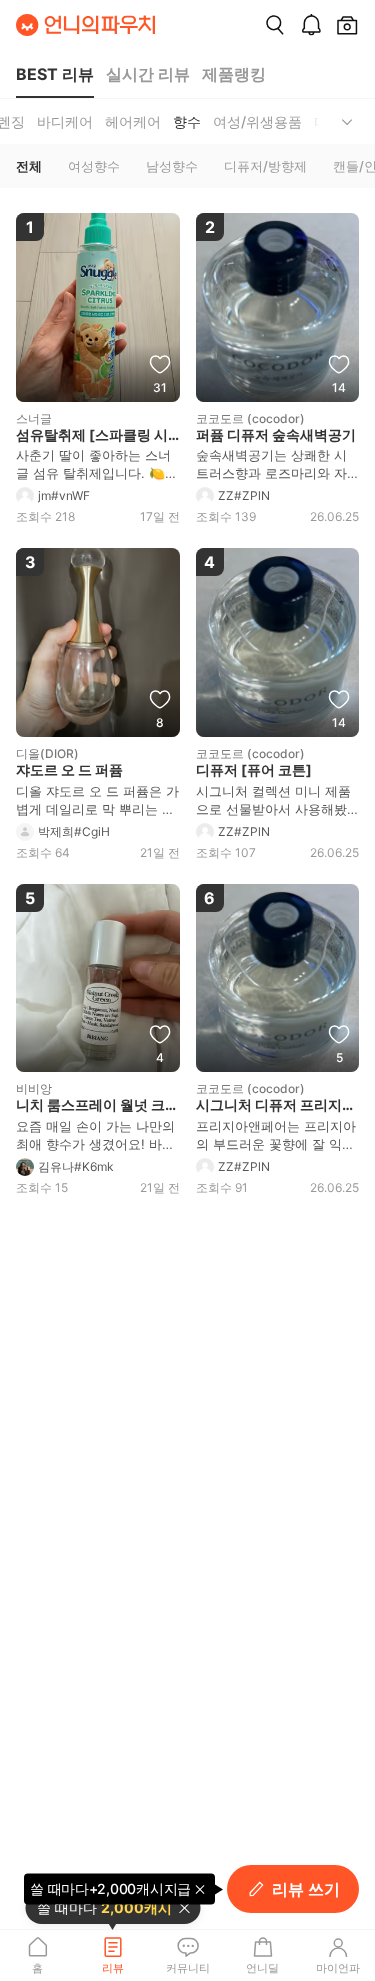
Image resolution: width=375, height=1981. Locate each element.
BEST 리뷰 (55, 74)
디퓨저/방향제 (265, 166)
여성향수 (94, 166)
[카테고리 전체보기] (347, 121)
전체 (29, 166)
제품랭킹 (234, 74)
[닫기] (184, 1908)
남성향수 (172, 166)
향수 (187, 121)
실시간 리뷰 (148, 74)
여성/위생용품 (257, 121)
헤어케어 (133, 121)
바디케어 (65, 121)
